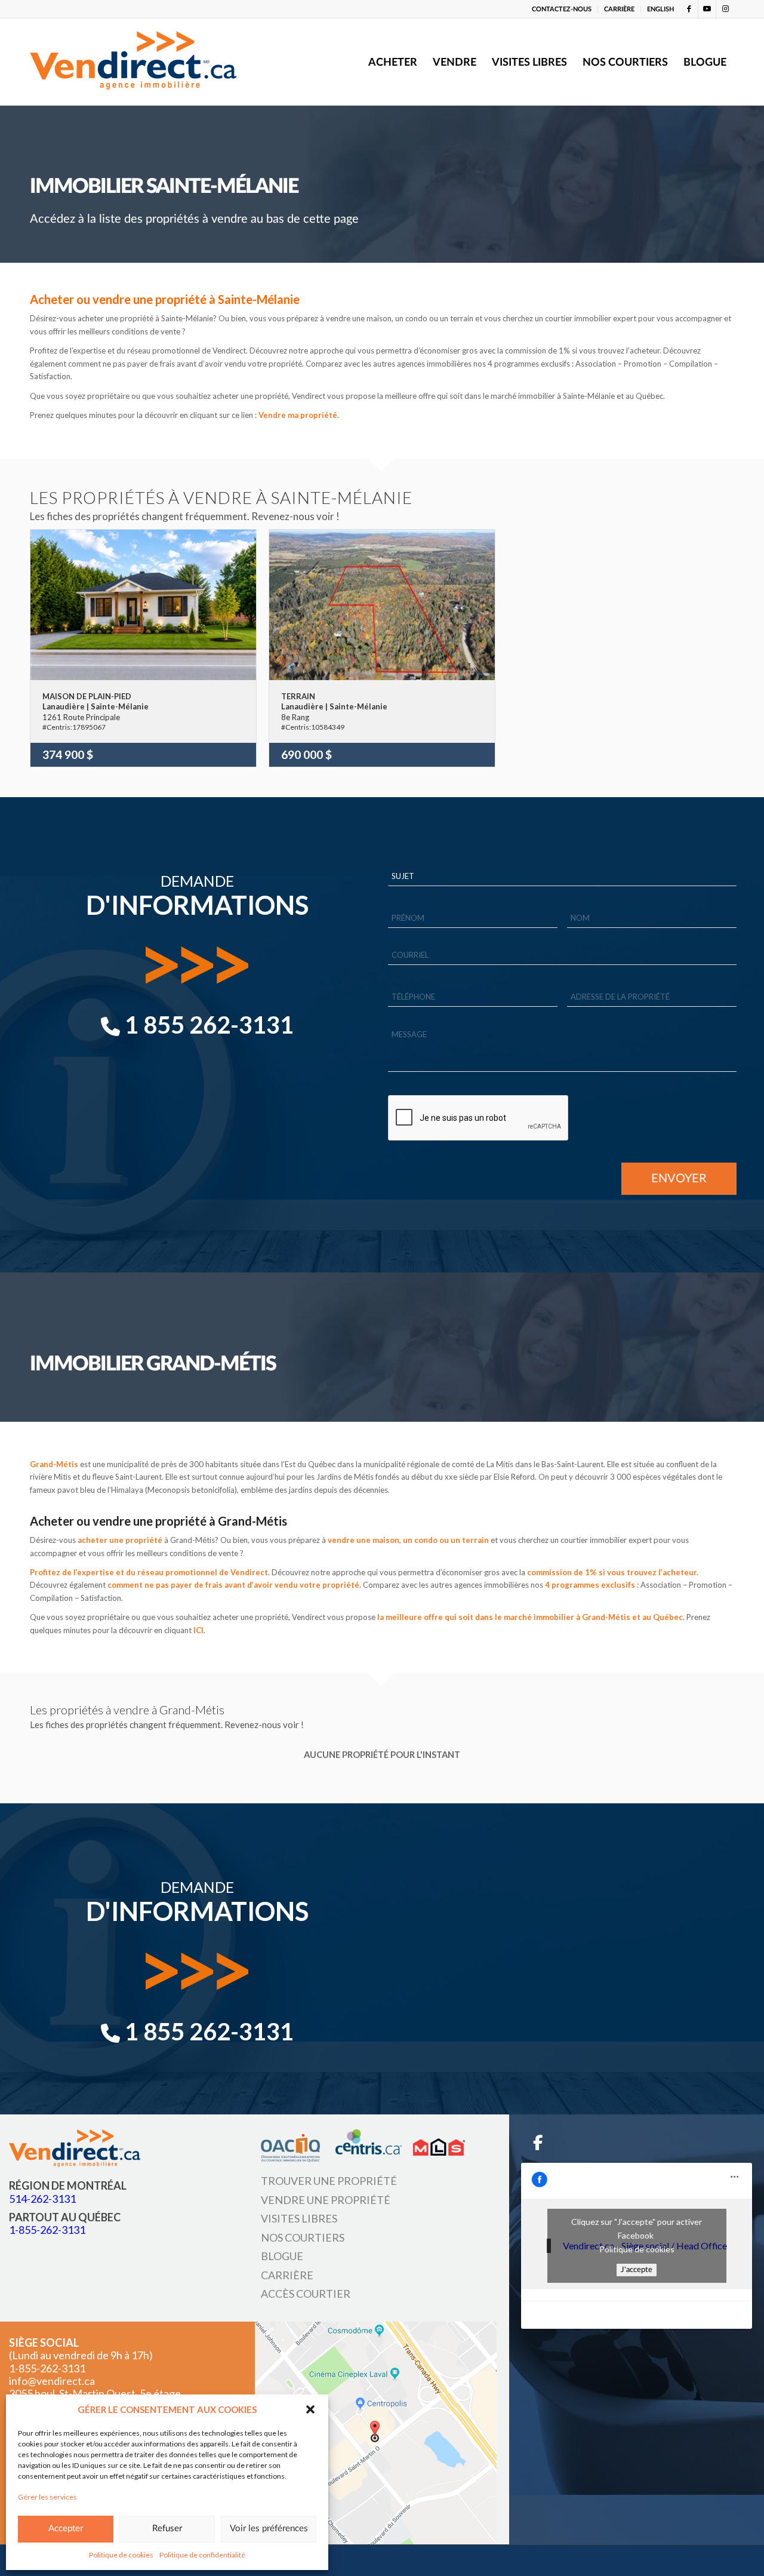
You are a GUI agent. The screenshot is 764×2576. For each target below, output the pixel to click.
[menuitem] (562, 9)
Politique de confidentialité (202, 2555)
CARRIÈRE (619, 9)
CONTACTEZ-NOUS (562, 9)
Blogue (282, 2256)
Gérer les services (47, 2497)
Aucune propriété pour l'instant (382, 1754)
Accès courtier (306, 2294)
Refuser (167, 2529)
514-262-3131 (42, 2198)
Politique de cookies (121, 2555)
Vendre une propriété (326, 2200)
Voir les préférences (269, 2529)
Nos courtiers (303, 2237)
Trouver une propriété (329, 2181)
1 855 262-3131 (207, 1025)
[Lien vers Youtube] (707, 9)
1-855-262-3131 (47, 2230)
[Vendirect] (133, 62)
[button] (310, 2409)
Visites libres (299, 2218)
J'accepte (637, 2270)
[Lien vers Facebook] (689, 9)
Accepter (66, 2529)
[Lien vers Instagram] (725, 9)
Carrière (287, 2274)
